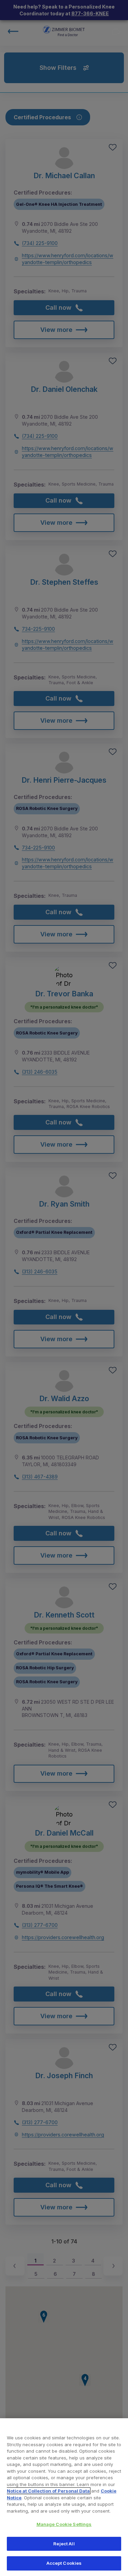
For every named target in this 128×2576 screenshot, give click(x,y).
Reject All (64, 2544)
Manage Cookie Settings (64, 2524)
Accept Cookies (64, 2563)
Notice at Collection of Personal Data (48, 2491)
